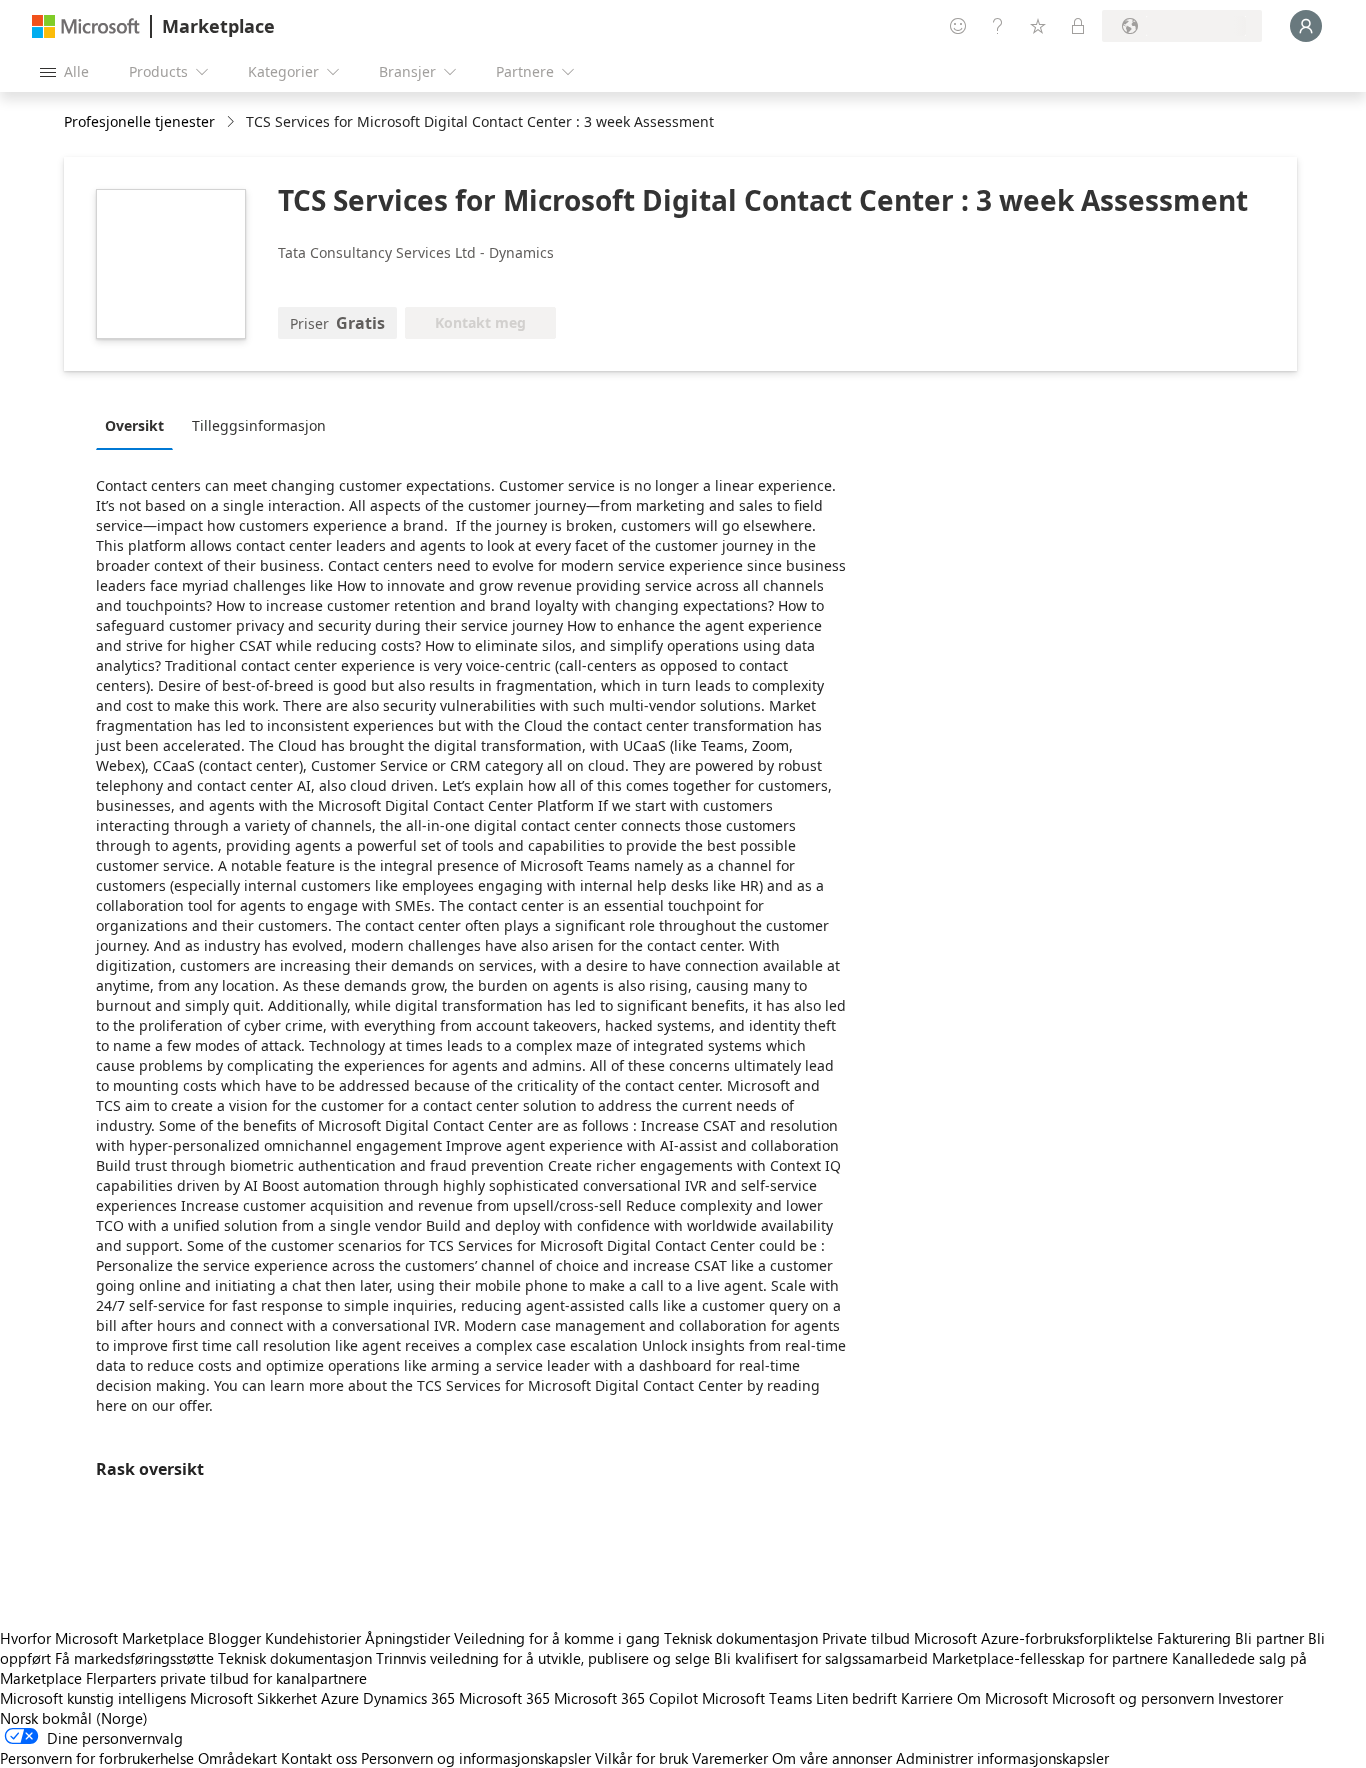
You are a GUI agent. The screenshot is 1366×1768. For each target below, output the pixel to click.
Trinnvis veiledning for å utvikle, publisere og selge (543, 1658)
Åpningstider (407, 1638)
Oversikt (134, 425)
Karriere (927, 1698)
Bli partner (1269, 1638)
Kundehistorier (313, 1638)
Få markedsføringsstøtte (134, 1658)
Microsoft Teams (757, 1698)
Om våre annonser (832, 1758)
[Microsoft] (86, 26)
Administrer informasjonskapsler (1002, 1758)
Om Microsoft (1002, 1698)
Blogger (234, 1638)
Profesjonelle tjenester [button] (139, 121)
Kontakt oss (319, 1758)
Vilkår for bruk (641, 1758)
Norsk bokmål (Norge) (74, 1718)
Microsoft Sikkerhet (253, 1698)
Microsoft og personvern (1133, 1698)
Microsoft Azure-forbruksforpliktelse (1035, 1638)
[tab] (139, 425)
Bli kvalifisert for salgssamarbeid (821, 1658)
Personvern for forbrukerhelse (97, 1758)
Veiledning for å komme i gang (557, 1638)
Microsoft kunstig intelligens (93, 1698)
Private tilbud (866, 1638)
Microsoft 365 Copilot (626, 1698)
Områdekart (237, 1758)
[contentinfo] (232, 122)
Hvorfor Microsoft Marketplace (102, 1638)
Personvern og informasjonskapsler (476, 1758)
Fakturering (1194, 1638)
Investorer (1250, 1698)
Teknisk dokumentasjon (741, 1638)
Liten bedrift (856, 1698)
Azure (340, 1698)
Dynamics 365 (409, 1698)
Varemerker (730, 1758)
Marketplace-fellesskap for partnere (1050, 1658)
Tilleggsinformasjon (259, 425)
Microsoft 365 (504, 1698)
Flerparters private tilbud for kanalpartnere (226, 1678)
